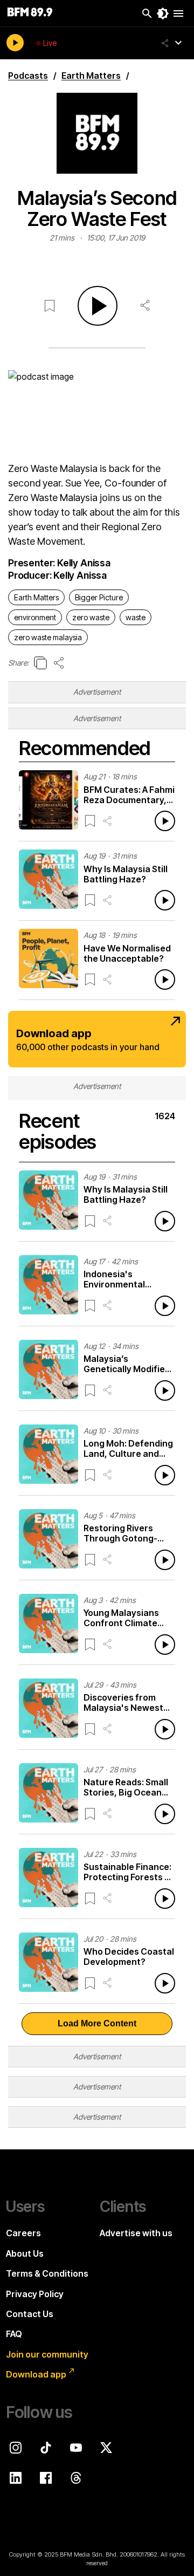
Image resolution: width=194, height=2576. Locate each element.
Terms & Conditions (47, 2273)
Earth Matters (36, 597)
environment (35, 617)
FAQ (14, 2334)
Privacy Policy (35, 2294)
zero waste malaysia (48, 637)
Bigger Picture (99, 597)
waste (136, 617)
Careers (23, 2233)
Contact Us (30, 2314)
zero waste (91, 617)
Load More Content (97, 2023)
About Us (25, 2253)
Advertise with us (136, 2233)
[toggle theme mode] (163, 13)
